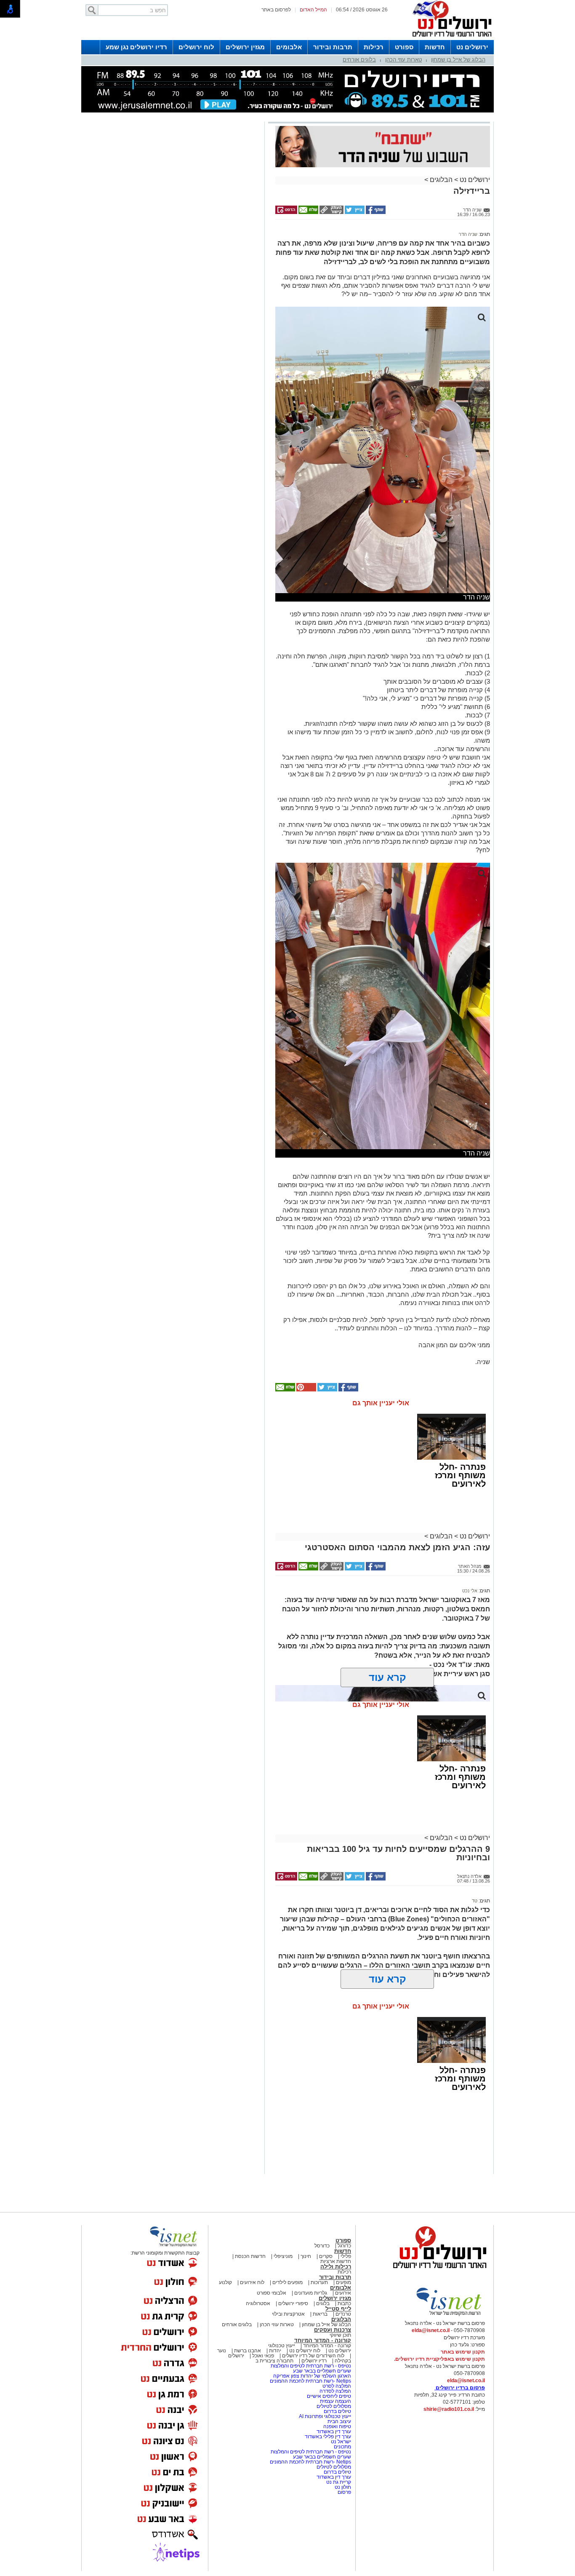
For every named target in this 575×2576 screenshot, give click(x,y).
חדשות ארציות (336, 2261)
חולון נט (342, 2487)
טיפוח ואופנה (337, 2426)
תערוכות (319, 2282)
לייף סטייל (338, 2309)
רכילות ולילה (336, 2267)
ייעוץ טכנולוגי (282, 2346)
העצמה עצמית (335, 2401)
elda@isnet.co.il (431, 2330)
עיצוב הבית (339, 2421)
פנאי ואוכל (263, 2356)
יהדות (275, 2351)
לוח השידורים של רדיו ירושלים (313, 2356)
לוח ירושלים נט (305, 2351)
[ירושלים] (450, 38)
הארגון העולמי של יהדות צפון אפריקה (312, 2376)
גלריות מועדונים (311, 2293)
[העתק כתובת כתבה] (331, 212)
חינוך (306, 2256)
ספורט (404, 47)
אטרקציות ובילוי (288, 2314)
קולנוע (225, 2282)
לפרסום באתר (276, 10)
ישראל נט (340, 2442)
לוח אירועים (252, 2282)
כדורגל (344, 2246)
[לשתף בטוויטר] (354, 212)
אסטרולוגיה (258, 2303)
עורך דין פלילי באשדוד (328, 2437)
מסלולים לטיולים (334, 2406)
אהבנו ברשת (248, 2351)
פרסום (344, 2492)
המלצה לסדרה (335, 2391)
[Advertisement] (172, 243)
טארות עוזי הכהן (403, 60)
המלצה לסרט (337, 2386)
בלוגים (323, 2303)
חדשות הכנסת (250, 2256)
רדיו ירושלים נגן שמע (136, 47)
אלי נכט (470, 1591)
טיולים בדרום (337, 2411)
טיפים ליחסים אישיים (328, 2396)
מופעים (343, 2282)
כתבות (344, 2303)
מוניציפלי (283, 2256)
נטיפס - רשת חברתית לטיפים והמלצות (311, 2366)
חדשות (435, 47)
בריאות (320, 2314)
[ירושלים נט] (437, 2271)
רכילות (374, 47)
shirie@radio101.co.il (449, 2409)
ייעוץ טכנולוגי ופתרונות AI (325, 2416)
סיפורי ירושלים (293, 2303)
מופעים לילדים (287, 2282)
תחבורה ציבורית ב (274, 2361)
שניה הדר (468, 234)
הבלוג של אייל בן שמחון (458, 60)
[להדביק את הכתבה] (306, 1390)
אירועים (343, 2293)
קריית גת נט (339, 2482)
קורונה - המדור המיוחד (323, 2340)
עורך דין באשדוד (334, 2432)
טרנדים (343, 2314)
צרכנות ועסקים (333, 2330)
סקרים (326, 2256)
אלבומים (289, 47)
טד (475, 1901)
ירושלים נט (472, 47)
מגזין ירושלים (245, 47)
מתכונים (342, 2447)
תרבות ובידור (333, 47)
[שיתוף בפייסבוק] (375, 212)
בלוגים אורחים (359, 60)
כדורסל (322, 2246)
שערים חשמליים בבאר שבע (321, 2371)
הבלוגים (441, 180)
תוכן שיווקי (340, 2335)
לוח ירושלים (196, 47)
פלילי (346, 2256)
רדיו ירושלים (313, 2361)
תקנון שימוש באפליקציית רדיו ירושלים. (439, 2359)
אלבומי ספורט (272, 2293)
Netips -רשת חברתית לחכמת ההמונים (310, 2381)
